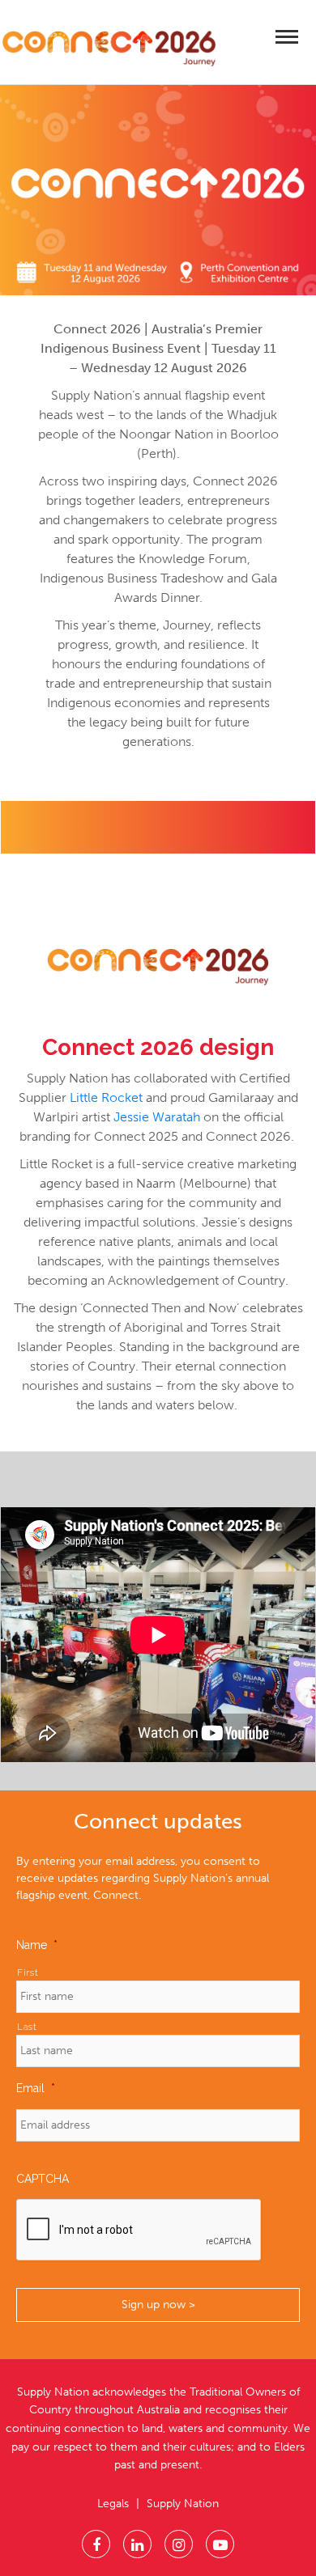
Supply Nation (183, 2504)
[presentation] (139, 2231)
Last (27, 2027)
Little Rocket (106, 1097)
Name (37, 1945)
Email (36, 2088)
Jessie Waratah (157, 1117)
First (28, 1972)
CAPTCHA (43, 2179)
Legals (113, 2504)
